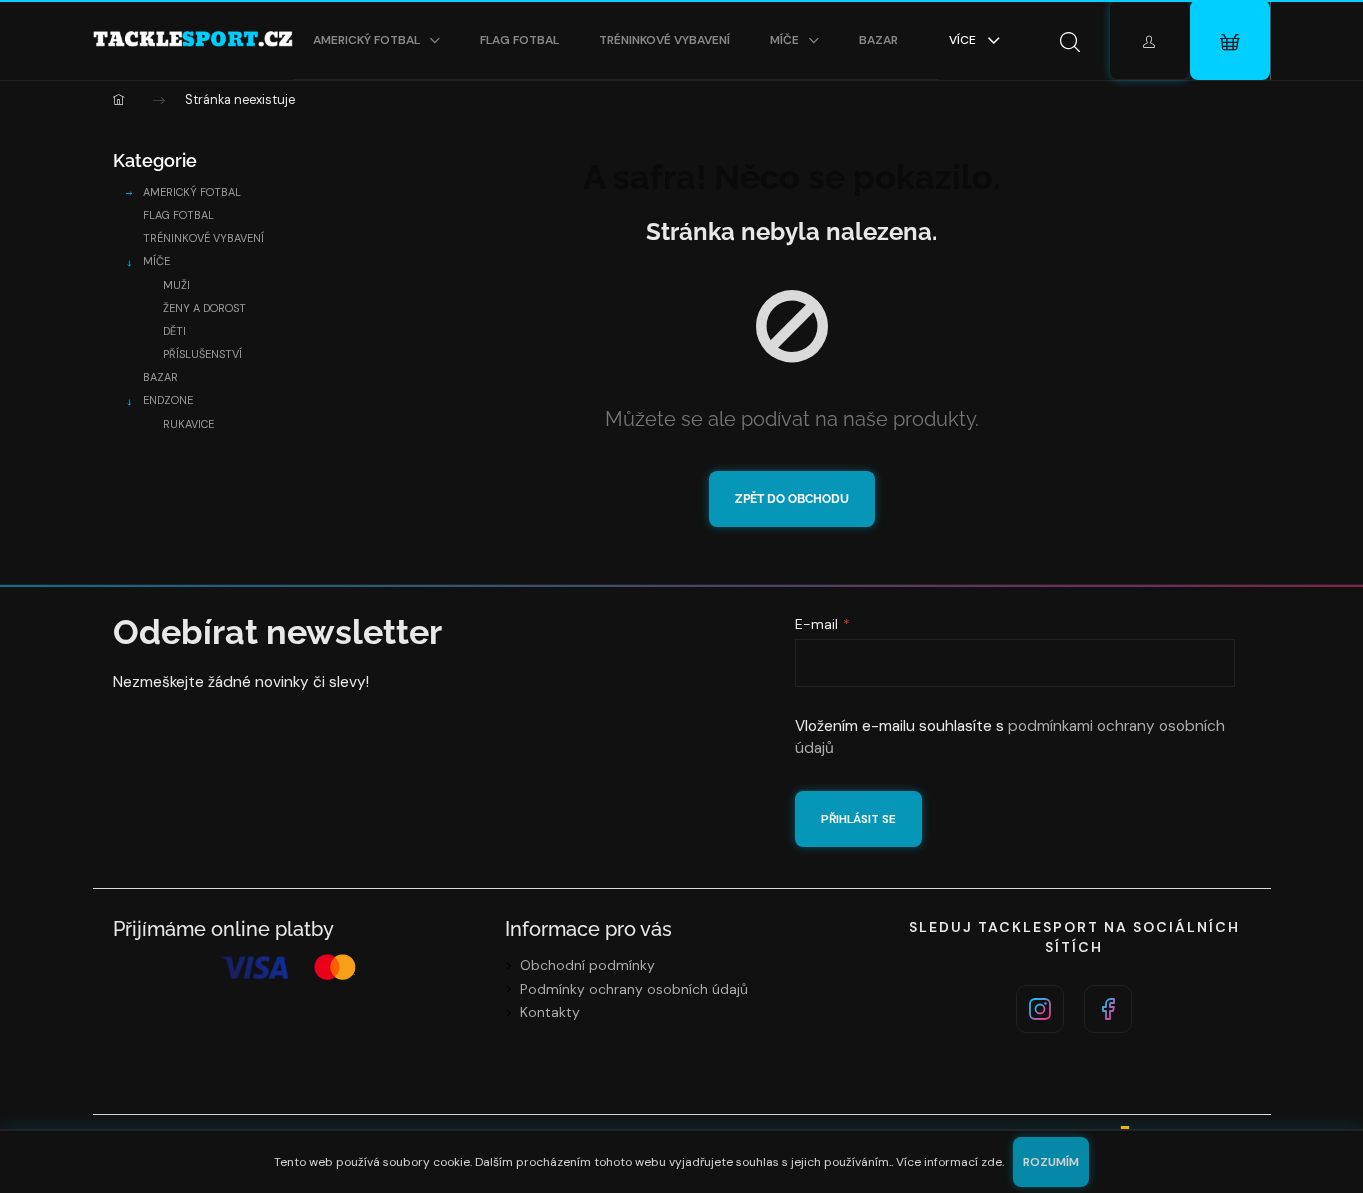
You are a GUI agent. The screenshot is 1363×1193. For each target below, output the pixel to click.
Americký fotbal (192, 192)
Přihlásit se (858, 819)
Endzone (168, 400)
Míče (156, 261)
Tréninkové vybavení (203, 238)
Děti (174, 331)
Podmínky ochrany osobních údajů (634, 989)
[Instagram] (1040, 1009)
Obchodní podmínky (587, 965)
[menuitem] (376, 40)
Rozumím (1051, 1162)
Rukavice (188, 424)
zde (991, 1162)
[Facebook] (1108, 1009)
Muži (176, 285)
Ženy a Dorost (204, 308)
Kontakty (550, 1012)
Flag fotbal (178, 215)
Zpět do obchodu (792, 499)
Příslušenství (202, 354)
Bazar (160, 377)
